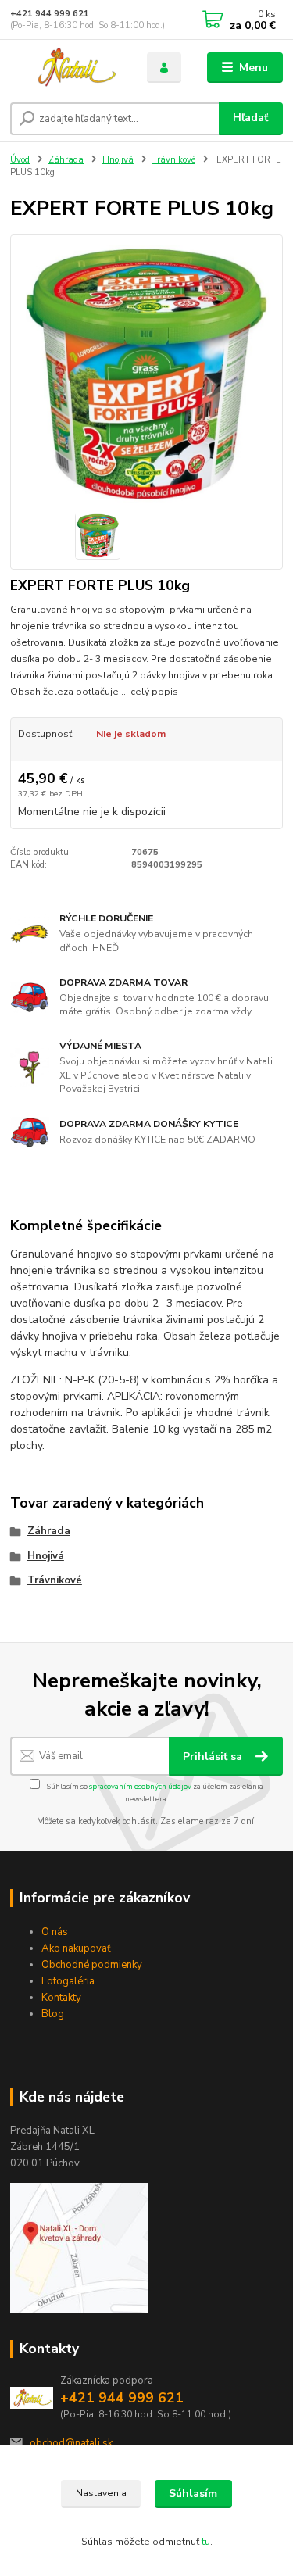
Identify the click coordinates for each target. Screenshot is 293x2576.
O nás (55, 1932)
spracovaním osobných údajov (140, 1786)
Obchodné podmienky (92, 1965)
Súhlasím (193, 2494)
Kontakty (61, 1998)
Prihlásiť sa (214, 1757)
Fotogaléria (68, 1981)
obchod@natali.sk (71, 2443)
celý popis (154, 692)
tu (206, 2542)
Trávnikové (174, 160)
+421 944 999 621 (50, 14)
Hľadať (250, 118)
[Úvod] (67, 68)
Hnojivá (118, 160)
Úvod (20, 160)
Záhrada (66, 160)
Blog (53, 2014)
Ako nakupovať (76, 1948)
